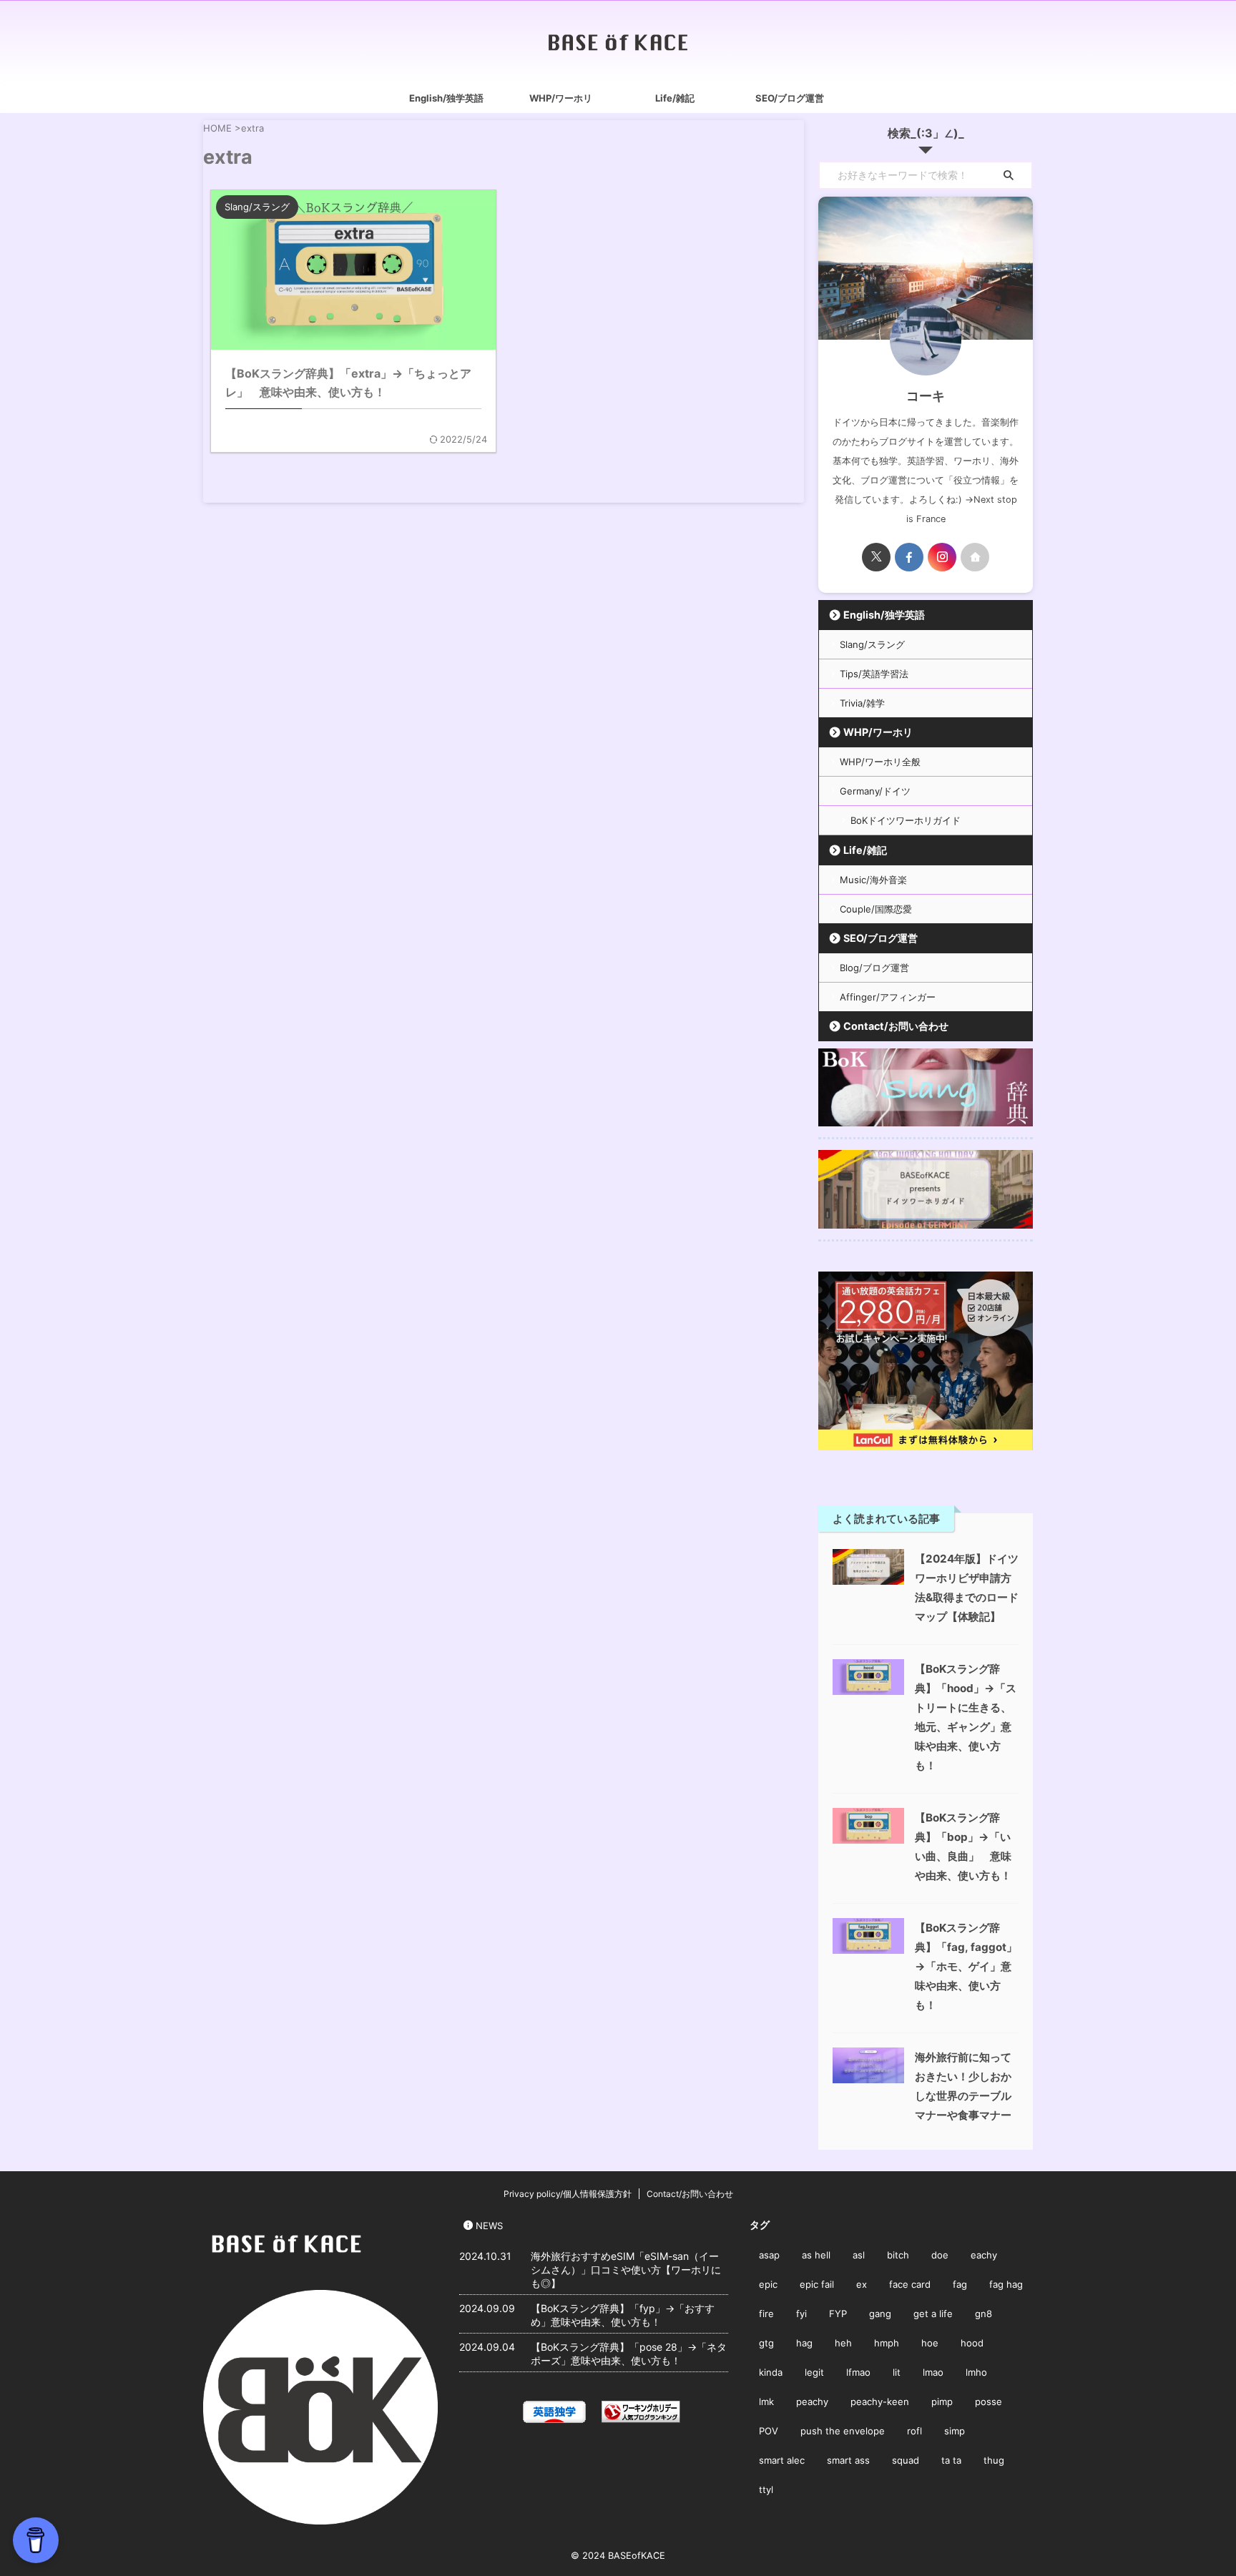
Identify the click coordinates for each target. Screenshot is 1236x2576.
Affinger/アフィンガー (888, 997)
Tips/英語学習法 (874, 674)
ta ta (951, 2460)
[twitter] (876, 557)
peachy (812, 2402)
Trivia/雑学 (862, 703)
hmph (887, 2343)
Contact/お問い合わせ (896, 1026)
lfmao (858, 2372)
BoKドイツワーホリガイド (906, 820)
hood (972, 2343)
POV (769, 2431)
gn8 (984, 2314)
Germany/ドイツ (875, 791)
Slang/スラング (872, 644)
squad (906, 2460)
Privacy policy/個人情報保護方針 (568, 2194)
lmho (976, 2372)
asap (769, 2255)
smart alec (782, 2460)
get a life (933, 2314)
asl (859, 2255)
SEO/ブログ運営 (790, 98)
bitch (898, 2255)
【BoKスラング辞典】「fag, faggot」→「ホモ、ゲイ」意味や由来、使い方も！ (966, 1966)
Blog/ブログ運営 (874, 968)
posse (989, 2402)
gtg (766, 2343)
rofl (914, 2431)
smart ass (848, 2460)
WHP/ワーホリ (561, 98)
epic (768, 2284)
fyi (801, 2314)
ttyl (766, 2489)
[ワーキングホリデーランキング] (641, 2413)
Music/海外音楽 (873, 880)
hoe (930, 2343)
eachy (984, 2255)
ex (862, 2284)
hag (804, 2343)
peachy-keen (880, 2402)
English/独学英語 (446, 98)
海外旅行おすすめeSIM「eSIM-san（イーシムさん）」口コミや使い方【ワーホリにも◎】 (626, 2270)
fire (766, 2314)
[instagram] (942, 557)
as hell (816, 2255)
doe (940, 2255)
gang (880, 2314)
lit (897, 2372)
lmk (766, 2402)
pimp (942, 2402)
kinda (771, 2372)
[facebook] (909, 557)
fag (960, 2284)
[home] (975, 557)
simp (955, 2431)
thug (994, 2460)
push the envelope (843, 2431)
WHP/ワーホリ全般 (880, 762)
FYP (838, 2314)
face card (910, 2284)
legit (814, 2372)
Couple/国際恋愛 (876, 909)
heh (843, 2343)
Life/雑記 (675, 98)
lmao (933, 2372)
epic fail (817, 2284)
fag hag (1006, 2284)
